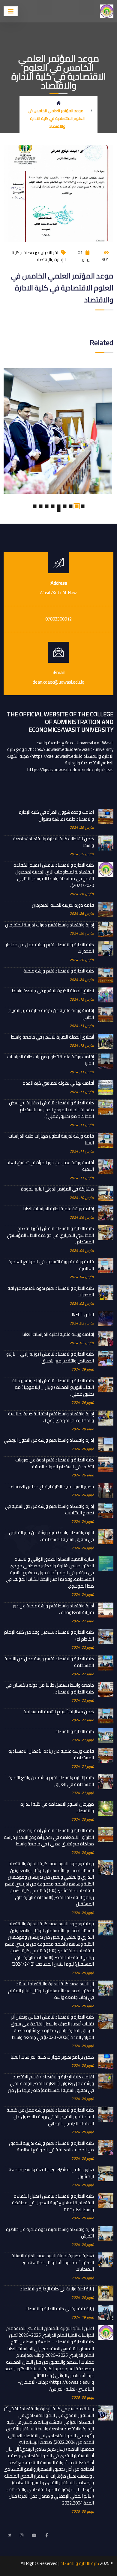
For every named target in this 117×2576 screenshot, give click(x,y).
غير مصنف (31, 253)
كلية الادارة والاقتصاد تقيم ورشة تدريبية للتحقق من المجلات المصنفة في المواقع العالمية (51, 2147)
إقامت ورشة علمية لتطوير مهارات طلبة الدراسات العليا (51, 1060)
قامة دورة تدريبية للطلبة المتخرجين (63, 905)
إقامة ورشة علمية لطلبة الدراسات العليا (58, 1209)
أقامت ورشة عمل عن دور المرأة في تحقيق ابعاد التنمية (50, 1166)
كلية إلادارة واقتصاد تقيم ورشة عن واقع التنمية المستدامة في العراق (51, 1781)
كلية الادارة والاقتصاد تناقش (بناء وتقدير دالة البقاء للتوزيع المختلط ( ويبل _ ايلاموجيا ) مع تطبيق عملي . (53, 1388)
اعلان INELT (83, 1315)
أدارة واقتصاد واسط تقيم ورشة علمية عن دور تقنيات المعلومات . (53, 1609)
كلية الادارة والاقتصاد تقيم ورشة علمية (59, 971)
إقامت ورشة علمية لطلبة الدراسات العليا (58, 1335)
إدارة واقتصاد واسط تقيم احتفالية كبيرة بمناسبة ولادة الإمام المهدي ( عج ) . (51, 1417)
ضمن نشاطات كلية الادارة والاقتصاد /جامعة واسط (54, 842)
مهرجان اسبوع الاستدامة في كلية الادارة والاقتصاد (57, 1808)
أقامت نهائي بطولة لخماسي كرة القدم (58, 1083)
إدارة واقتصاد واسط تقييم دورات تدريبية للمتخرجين (49, 925)
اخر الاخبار (50, 253)
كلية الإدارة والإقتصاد (39, 256)
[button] (82, 506)
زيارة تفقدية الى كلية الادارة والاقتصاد (60, 2309)
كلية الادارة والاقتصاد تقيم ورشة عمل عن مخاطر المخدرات (50, 948)
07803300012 (58, 619)
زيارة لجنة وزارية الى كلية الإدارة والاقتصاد (57, 2289)
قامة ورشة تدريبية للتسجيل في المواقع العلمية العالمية (51, 1265)
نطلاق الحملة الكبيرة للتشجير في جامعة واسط (53, 991)
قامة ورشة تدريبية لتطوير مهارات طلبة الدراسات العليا (51, 1140)
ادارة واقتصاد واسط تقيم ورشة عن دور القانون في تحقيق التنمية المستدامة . (51, 1536)
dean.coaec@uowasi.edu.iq (58, 682)
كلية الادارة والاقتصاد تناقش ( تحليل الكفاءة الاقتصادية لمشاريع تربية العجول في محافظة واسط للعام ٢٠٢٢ (53, 2203)
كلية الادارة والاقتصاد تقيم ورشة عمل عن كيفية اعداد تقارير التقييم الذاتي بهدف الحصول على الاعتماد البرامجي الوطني (50, 2117)
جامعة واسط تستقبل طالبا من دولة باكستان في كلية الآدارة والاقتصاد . (50, 1689)
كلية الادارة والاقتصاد (75, 1732)
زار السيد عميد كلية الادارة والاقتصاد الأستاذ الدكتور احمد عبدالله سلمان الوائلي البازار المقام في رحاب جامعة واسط (51, 1991)
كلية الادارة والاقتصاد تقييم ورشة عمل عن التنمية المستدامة (49, 1662)
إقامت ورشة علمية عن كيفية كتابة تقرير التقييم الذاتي (51, 1014)
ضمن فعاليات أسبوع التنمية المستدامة (59, 1712)
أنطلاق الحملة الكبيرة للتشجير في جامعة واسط (52, 1037)
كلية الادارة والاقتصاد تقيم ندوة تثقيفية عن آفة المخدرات (51, 1292)
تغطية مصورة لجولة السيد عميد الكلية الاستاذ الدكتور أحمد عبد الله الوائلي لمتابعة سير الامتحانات (53, 2263)
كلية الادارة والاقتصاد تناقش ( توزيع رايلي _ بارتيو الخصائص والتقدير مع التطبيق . (50, 1358)
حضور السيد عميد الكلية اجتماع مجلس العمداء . (51, 1487)
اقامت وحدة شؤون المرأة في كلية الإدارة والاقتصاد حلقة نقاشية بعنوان (56, 816)
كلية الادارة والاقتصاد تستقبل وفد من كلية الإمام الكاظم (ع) (49, 1636)
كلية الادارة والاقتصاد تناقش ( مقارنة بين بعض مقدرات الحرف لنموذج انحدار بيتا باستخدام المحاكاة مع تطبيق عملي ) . (51, 1110)
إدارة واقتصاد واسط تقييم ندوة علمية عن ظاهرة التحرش (50, 2233)
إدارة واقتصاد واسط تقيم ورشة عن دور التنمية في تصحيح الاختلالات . (49, 1510)
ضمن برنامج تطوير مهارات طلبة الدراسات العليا (52, 2057)
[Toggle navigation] (11, 11)
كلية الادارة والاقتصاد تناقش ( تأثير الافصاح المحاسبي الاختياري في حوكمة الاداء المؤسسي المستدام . (50, 1235)
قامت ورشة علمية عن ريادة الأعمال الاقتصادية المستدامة (51, 1755)
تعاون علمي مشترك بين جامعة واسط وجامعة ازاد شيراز (51, 2173)
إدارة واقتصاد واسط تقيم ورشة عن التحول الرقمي (49, 1440)
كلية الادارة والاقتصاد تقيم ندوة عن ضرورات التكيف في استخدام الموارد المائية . (55, 1463)
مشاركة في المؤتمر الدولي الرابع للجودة (57, 1189)
